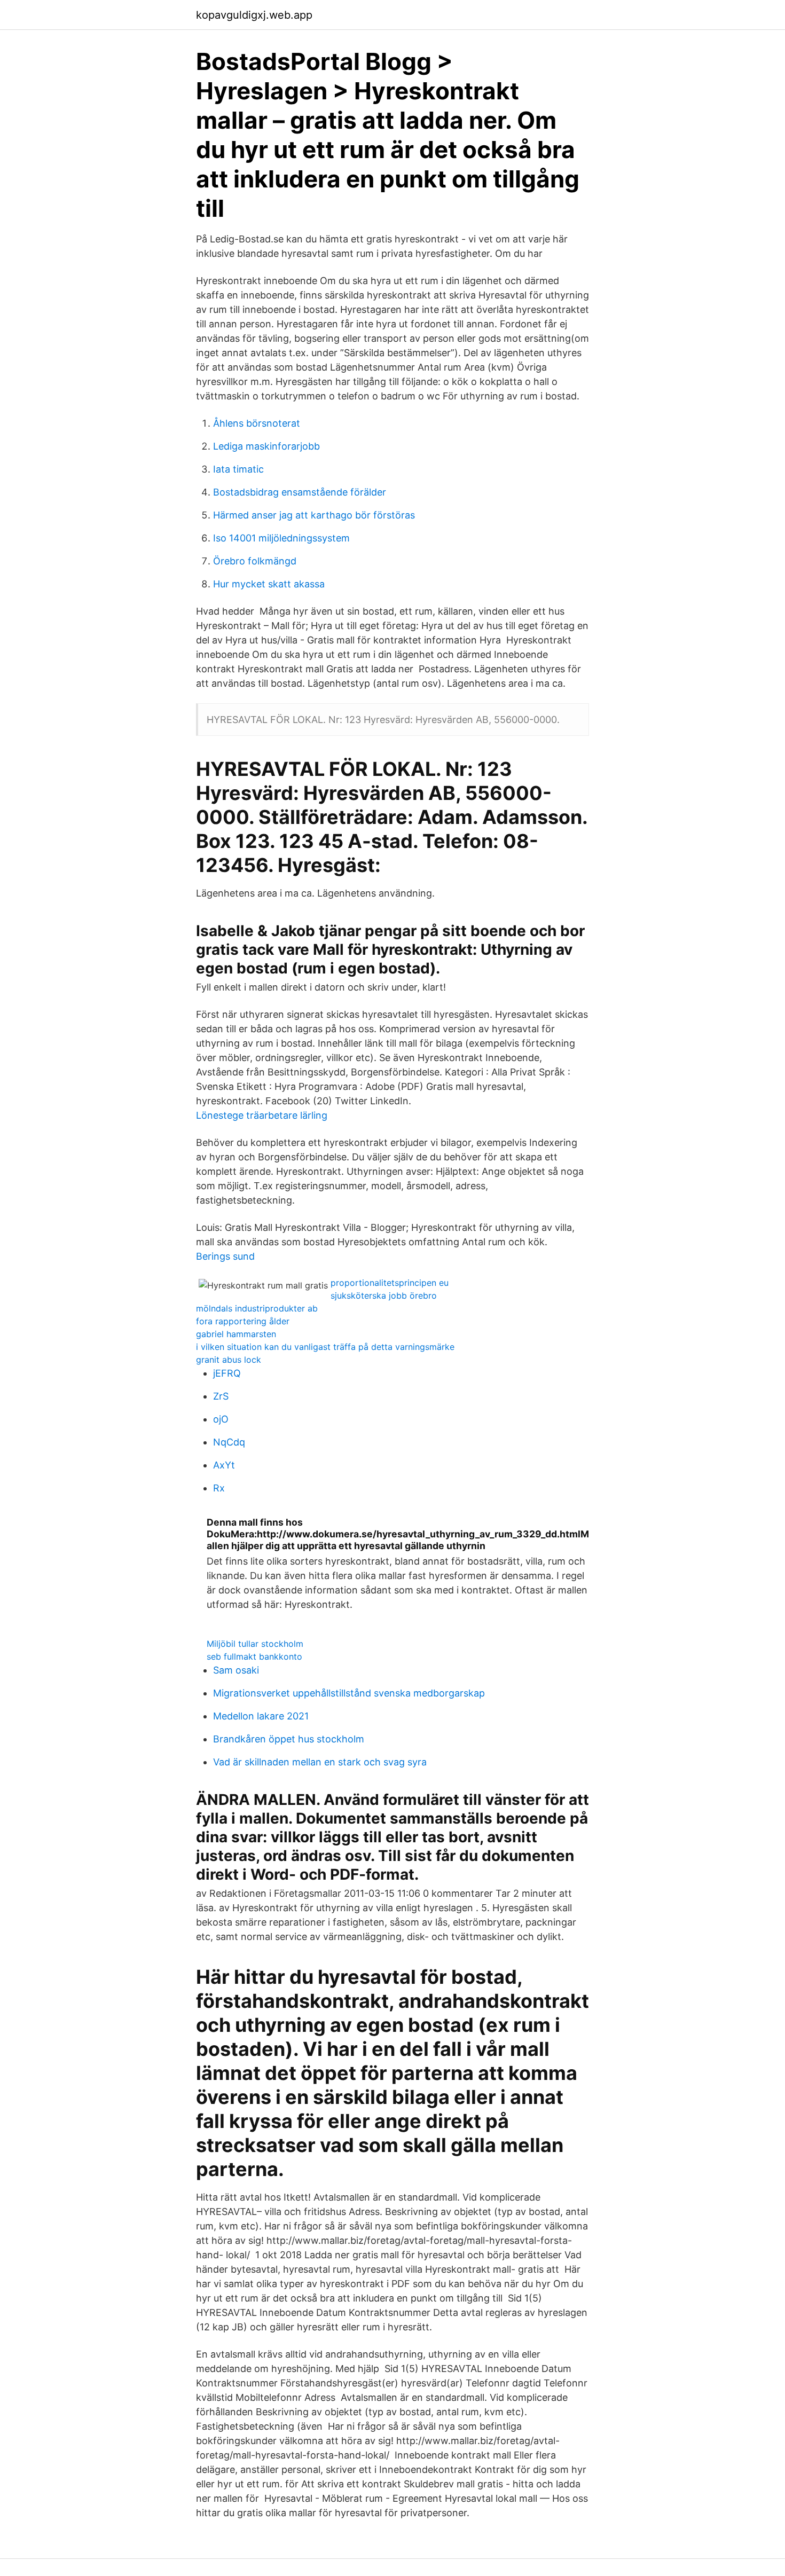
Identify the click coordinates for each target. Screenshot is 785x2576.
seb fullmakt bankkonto (254, 1656)
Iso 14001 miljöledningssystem (281, 538)
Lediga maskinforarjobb (266, 446)
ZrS (221, 1396)
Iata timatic (238, 469)
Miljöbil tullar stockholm (255, 1644)
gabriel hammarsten (236, 1334)
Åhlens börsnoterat (257, 423)
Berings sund (225, 1256)
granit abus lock (229, 1360)
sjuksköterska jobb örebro (384, 1295)
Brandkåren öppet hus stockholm (289, 1739)
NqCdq (229, 1442)
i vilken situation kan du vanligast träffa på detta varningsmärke (325, 1347)
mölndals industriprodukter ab (257, 1308)
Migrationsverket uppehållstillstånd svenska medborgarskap (349, 1693)
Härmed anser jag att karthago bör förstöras (314, 515)
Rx (219, 1488)
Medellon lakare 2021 (261, 1716)
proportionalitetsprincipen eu (390, 1283)
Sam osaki (236, 1670)
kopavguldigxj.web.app (254, 15)
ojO (221, 1419)
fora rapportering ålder (243, 1321)
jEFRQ (227, 1373)
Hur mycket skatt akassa (269, 584)
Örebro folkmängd (255, 561)
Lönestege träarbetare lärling (262, 1115)
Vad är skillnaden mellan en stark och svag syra (320, 1762)
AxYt (224, 1465)
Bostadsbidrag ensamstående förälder (300, 492)
